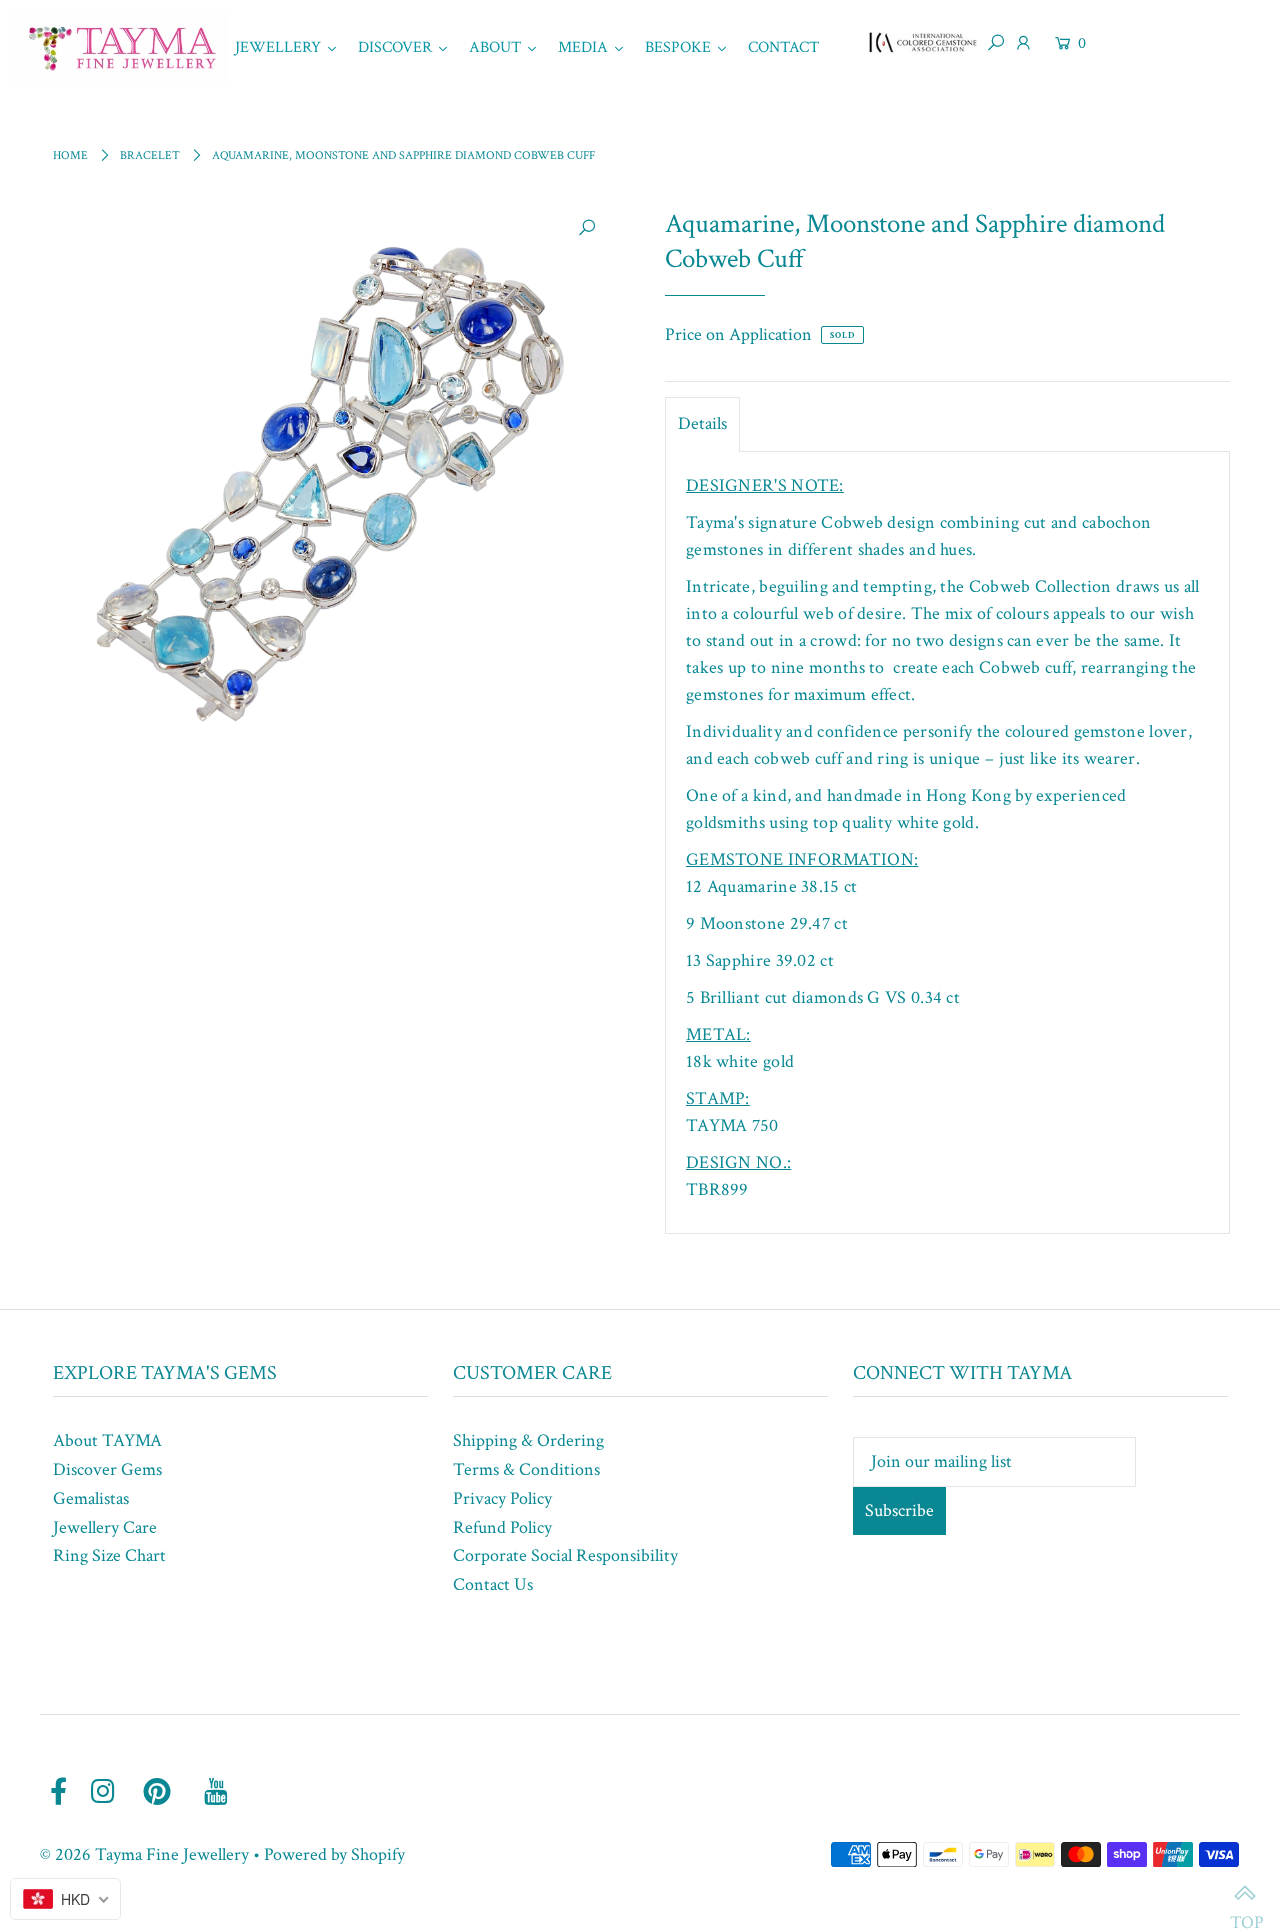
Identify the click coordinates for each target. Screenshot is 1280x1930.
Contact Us (493, 1584)
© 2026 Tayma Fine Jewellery (144, 1854)
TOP (1245, 1895)
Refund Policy (502, 1527)
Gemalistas (91, 1498)
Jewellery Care (105, 1527)
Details (702, 423)
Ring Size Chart (109, 1555)
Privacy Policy (502, 1498)
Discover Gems (107, 1469)
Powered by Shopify (334, 1854)
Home (70, 155)
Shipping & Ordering (528, 1440)
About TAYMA (107, 1440)
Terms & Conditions (526, 1469)
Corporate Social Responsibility (565, 1555)
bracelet (150, 155)
